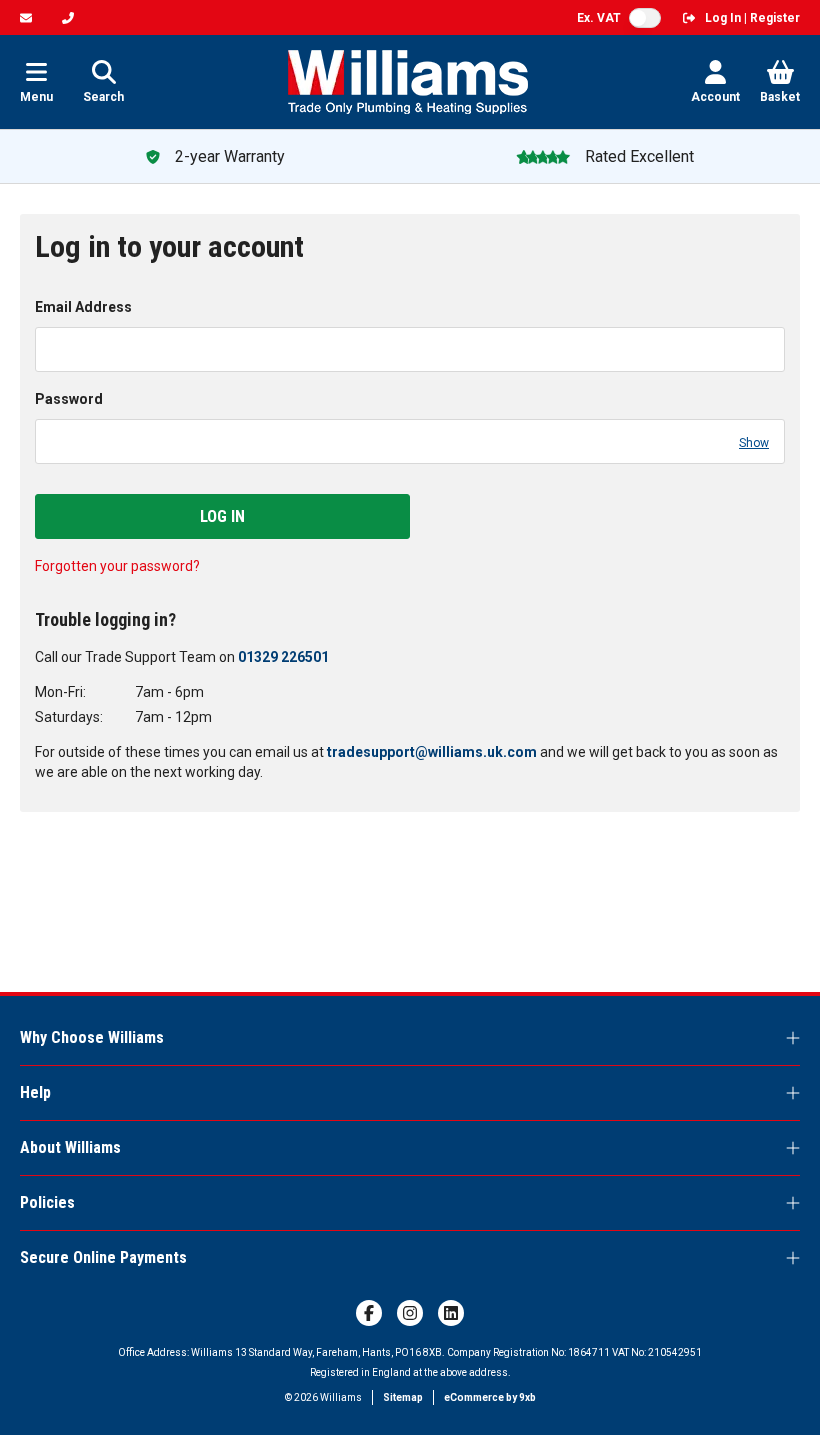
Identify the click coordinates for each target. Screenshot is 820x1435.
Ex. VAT (599, 18)
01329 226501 (283, 657)
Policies (47, 1202)
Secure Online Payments (103, 1257)
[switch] (645, 18)
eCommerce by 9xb (490, 1397)
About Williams (70, 1147)
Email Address (83, 307)
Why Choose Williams (92, 1037)
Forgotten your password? (117, 566)
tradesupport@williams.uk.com (432, 752)
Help (35, 1092)
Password (69, 399)
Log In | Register (752, 18)
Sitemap (403, 1397)
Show (754, 443)
